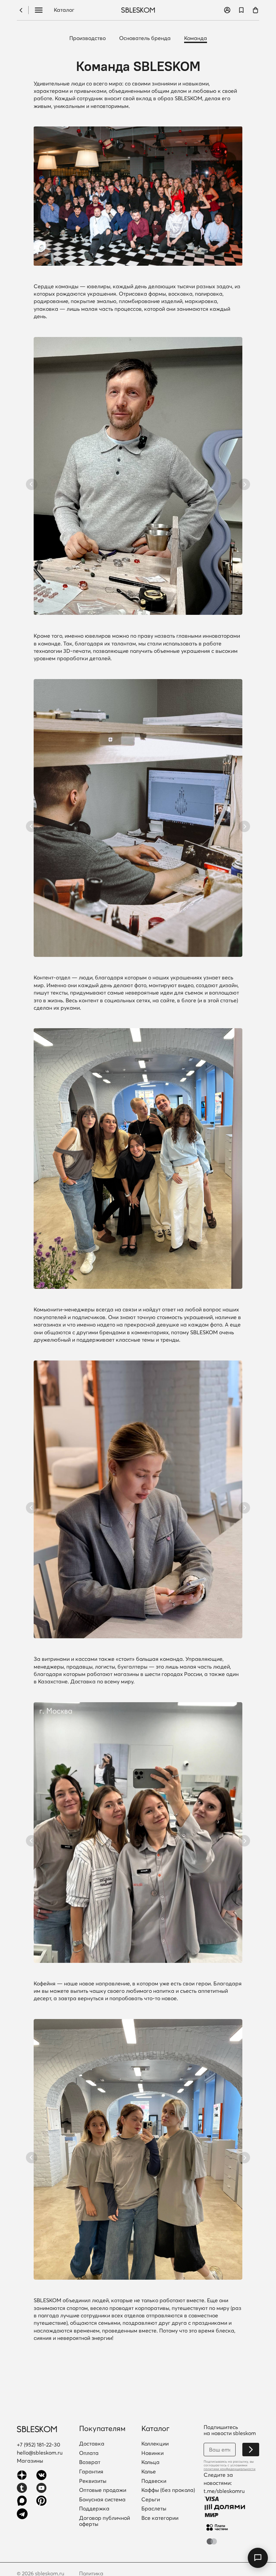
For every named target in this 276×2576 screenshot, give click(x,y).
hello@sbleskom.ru (40, 2453)
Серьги (151, 2500)
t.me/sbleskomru (224, 2491)
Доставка (92, 2444)
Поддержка (94, 2509)
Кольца (150, 2462)
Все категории (160, 2518)
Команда (196, 38)
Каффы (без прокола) (168, 2490)
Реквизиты (93, 2481)
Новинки (152, 2453)
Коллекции (155, 2444)
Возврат (90, 2462)
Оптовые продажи (103, 2490)
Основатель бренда (145, 38)
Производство (88, 38)
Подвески (154, 2481)
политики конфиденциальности (230, 2469)
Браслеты (154, 2509)
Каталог (64, 10)
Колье (149, 2472)
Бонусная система (102, 2500)
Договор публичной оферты (105, 2521)
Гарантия (91, 2472)
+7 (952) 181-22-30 (39, 2444)
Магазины (30, 2461)
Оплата (89, 2453)
